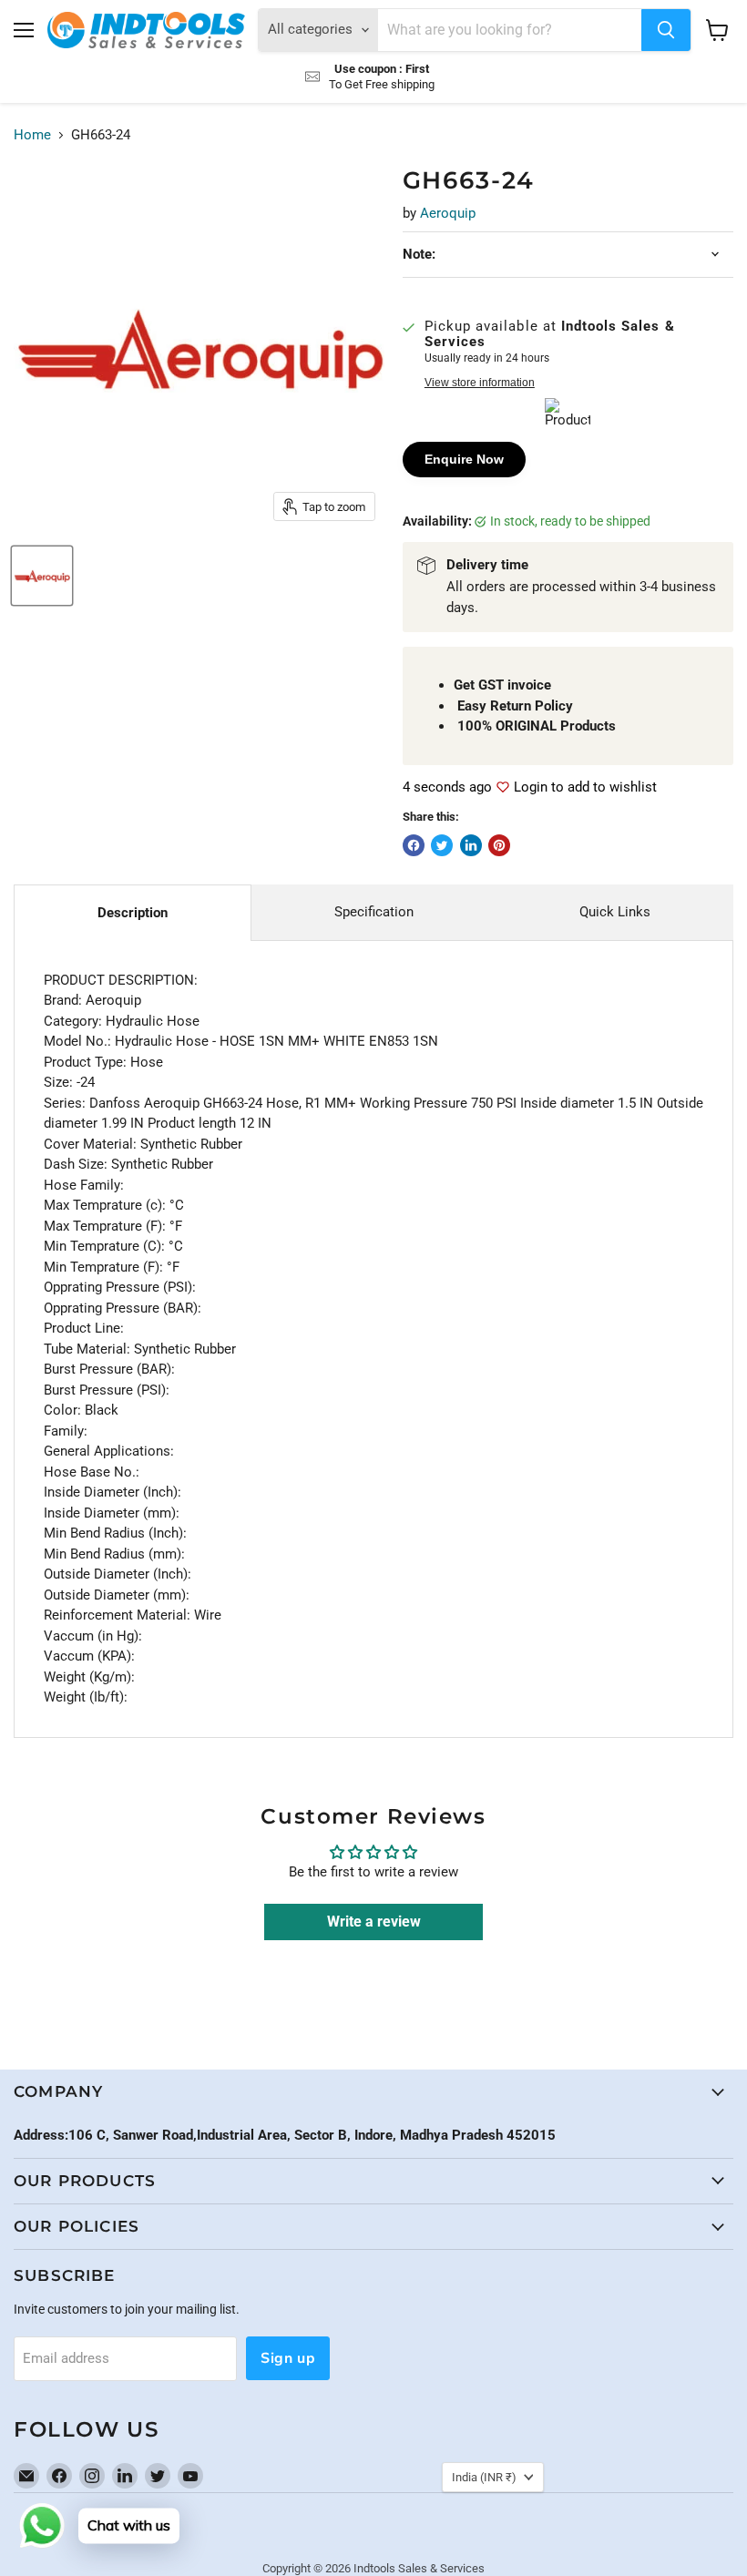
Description (133, 913)
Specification (374, 912)
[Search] (666, 30)
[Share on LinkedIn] (471, 845)
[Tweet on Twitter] (442, 845)
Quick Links (615, 912)
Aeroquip (448, 213)
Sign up (288, 2358)
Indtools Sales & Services (419, 2568)
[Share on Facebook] (414, 845)
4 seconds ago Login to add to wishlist (530, 787)
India (484, 2477)
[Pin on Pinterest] (499, 845)
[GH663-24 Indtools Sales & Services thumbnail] (42, 576)
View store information (480, 383)
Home (32, 135)
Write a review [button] (374, 1922)
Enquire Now (464, 459)
